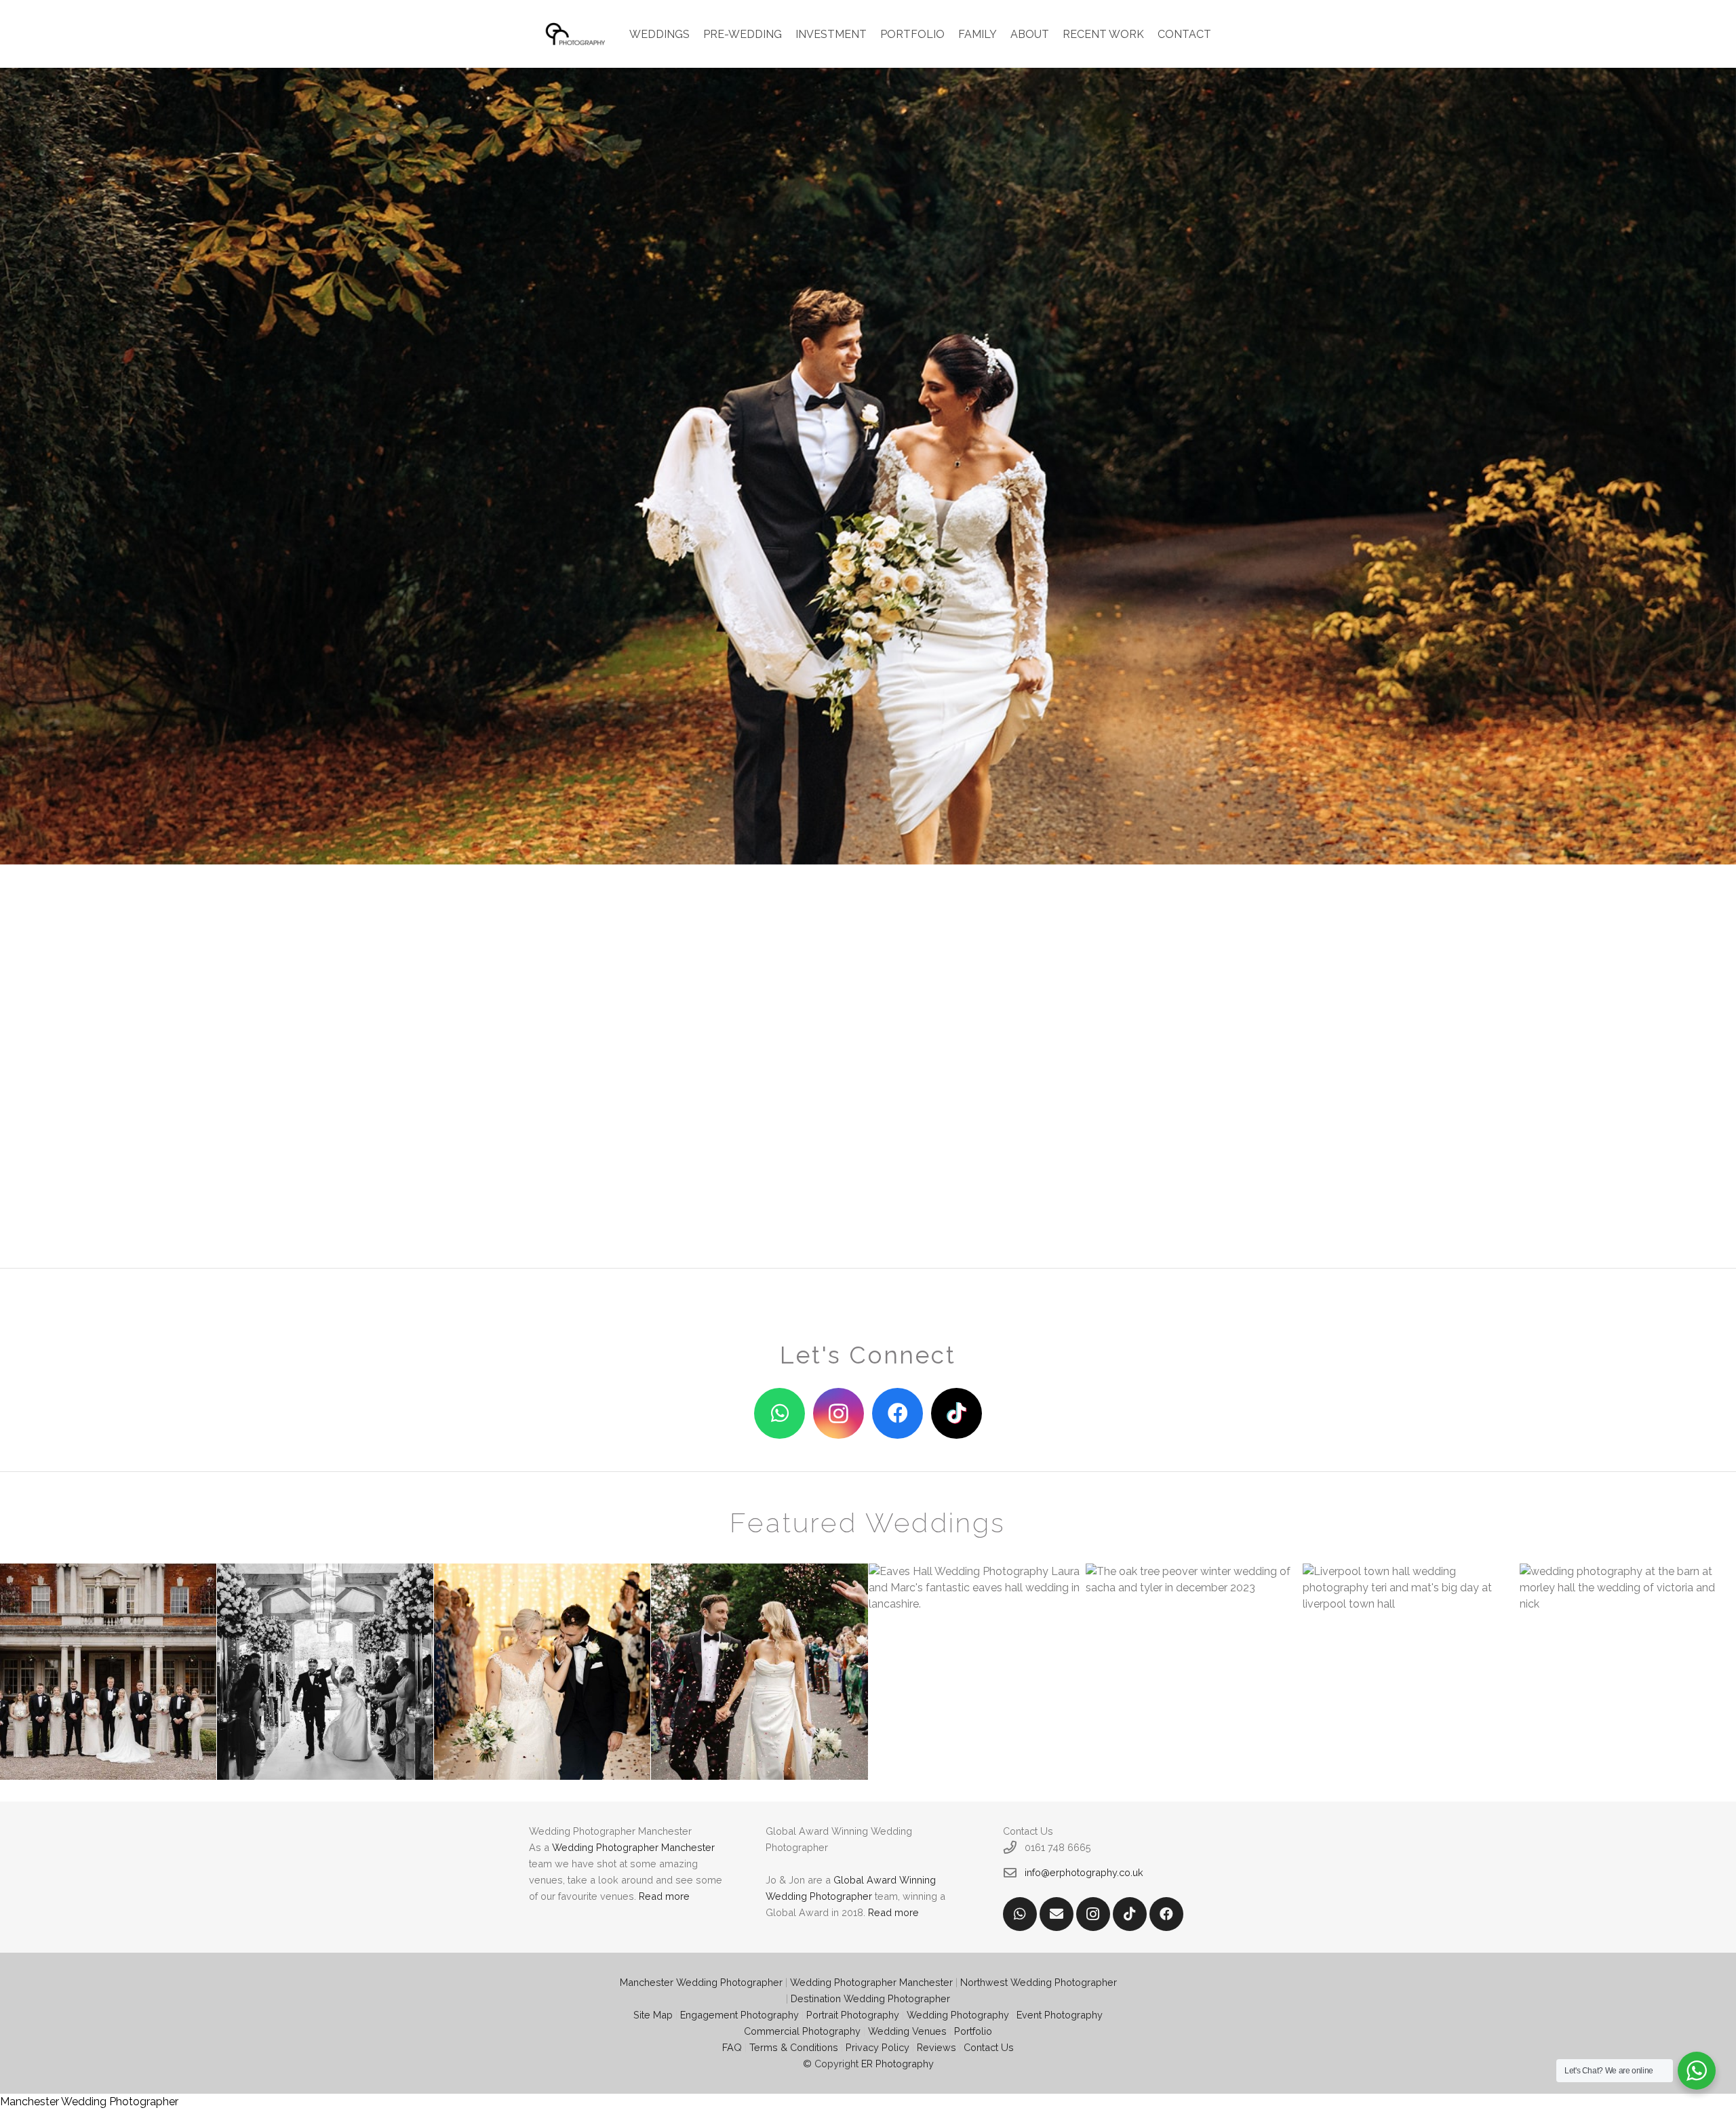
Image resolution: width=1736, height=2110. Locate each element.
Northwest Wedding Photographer (1039, 1982)
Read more (664, 1896)
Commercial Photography (802, 2031)
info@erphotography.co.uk (1084, 1872)
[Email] (1057, 1914)
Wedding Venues (907, 2031)
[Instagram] (839, 1413)
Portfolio (973, 2031)
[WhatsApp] (780, 1413)
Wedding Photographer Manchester (633, 1847)
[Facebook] (897, 1413)
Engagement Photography (739, 2015)
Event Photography (1060, 2015)
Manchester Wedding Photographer (701, 1982)
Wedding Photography (958, 2015)
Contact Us (989, 2047)
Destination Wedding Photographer (870, 1998)
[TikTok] (956, 1413)
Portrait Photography (853, 2015)
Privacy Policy (877, 2047)
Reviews (936, 2047)
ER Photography (897, 2064)
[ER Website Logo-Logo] (576, 34)
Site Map (653, 2015)
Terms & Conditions (794, 2047)
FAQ (732, 2047)
